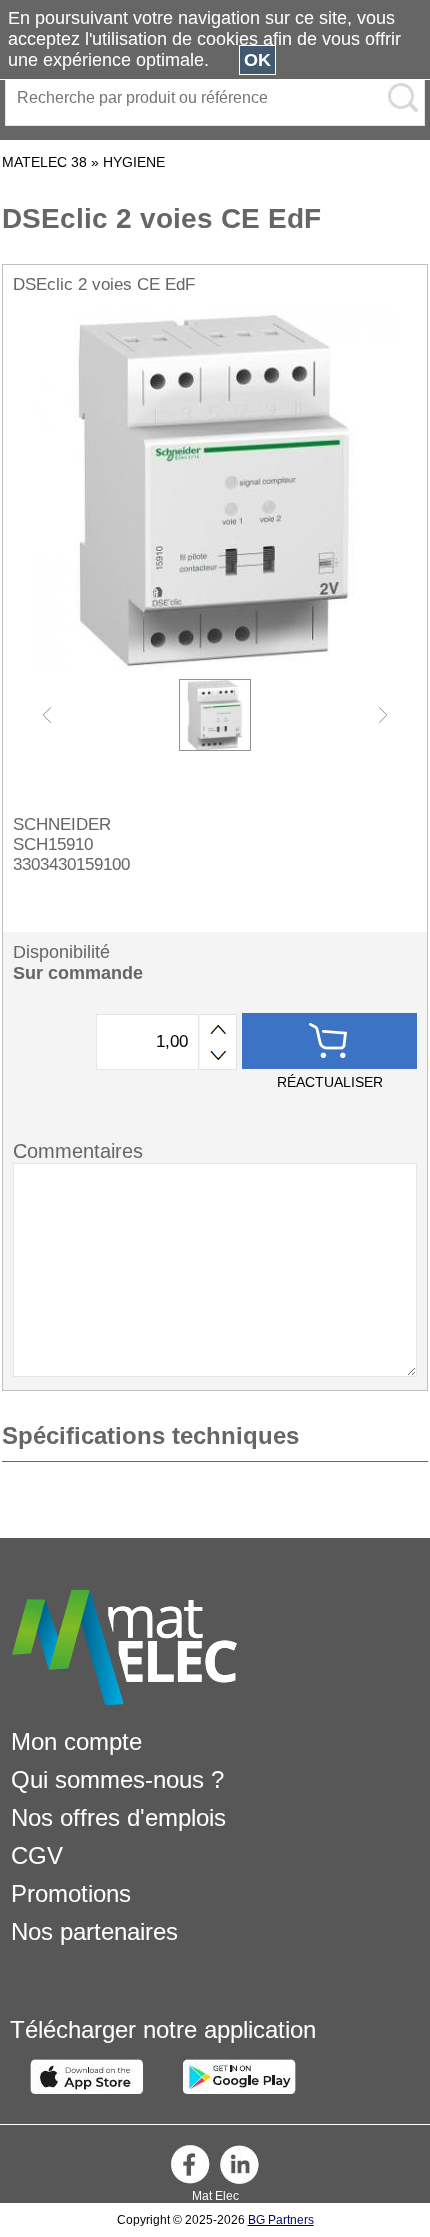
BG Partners (281, 2220)
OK (257, 60)
